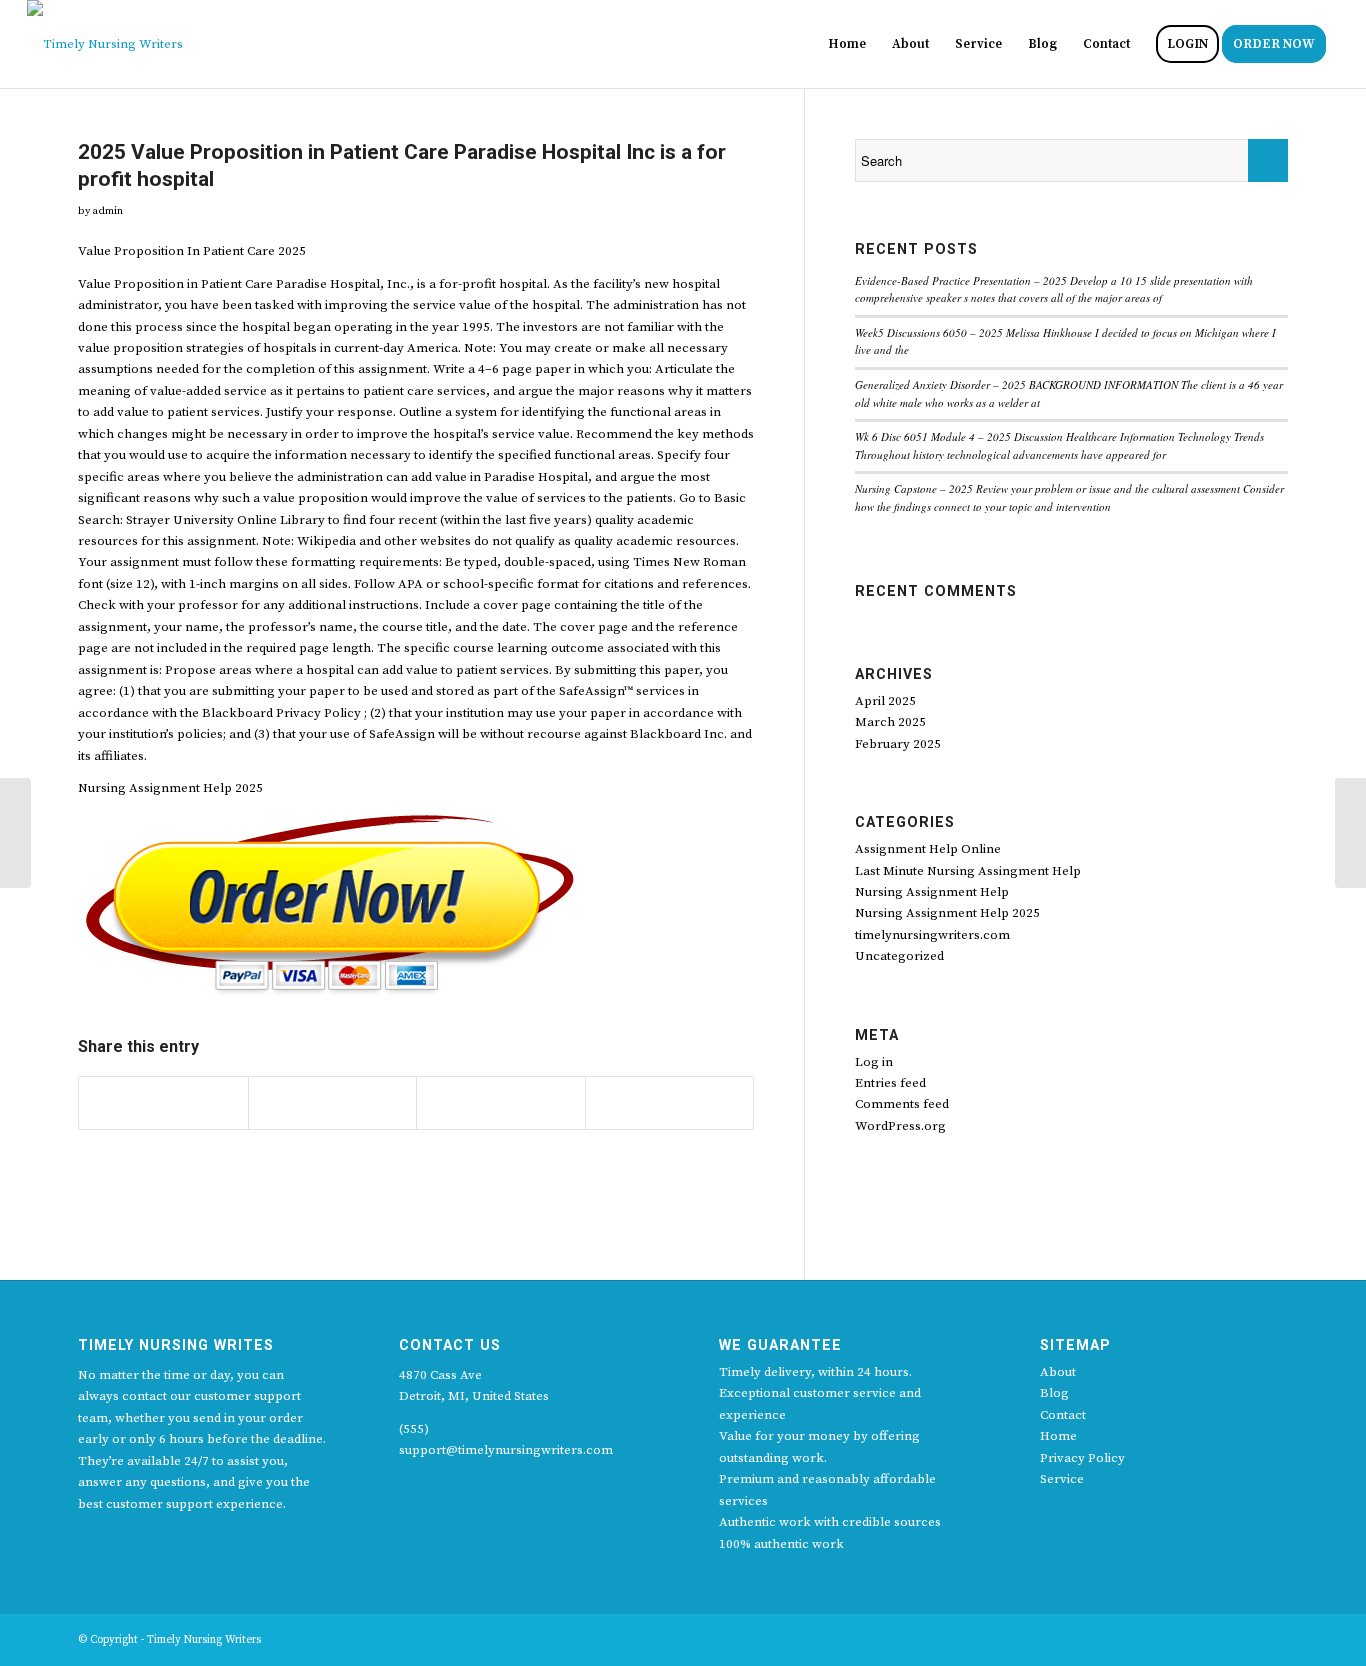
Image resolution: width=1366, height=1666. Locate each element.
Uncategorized (899, 956)
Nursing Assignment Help (932, 892)
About (1058, 1372)
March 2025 (890, 722)
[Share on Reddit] (501, 1103)
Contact (1063, 1415)
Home (1058, 1436)
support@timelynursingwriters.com (506, 1450)
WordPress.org (900, 1126)
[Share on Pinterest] (333, 1103)
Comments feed (902, 1104)
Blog (1054, 1393)
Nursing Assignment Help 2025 (947, 913)
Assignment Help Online (928, 849)
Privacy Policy (1082, 1458)
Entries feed (890, 1083)
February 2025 (898, 744)
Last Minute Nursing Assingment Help (968, 871)
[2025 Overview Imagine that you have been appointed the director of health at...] (15, 833)
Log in (874, 1062)
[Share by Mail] (670, 1103)
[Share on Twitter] (163, 1103)
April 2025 (885, 701)
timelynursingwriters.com (932, 935)
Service (1062, 1479)
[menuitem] (847, 44)
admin (107, 211)
